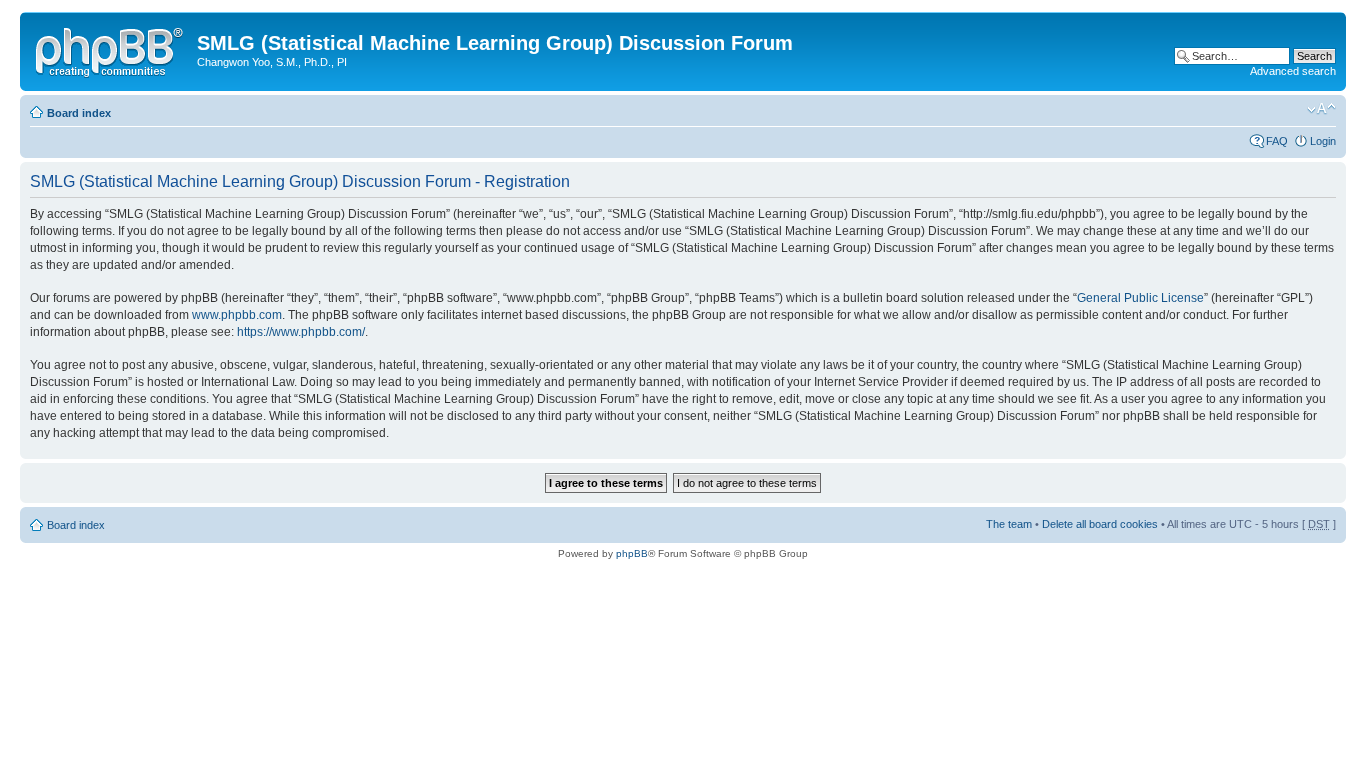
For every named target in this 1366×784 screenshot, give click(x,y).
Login (1323, 141)
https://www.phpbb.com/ (301, 332)
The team (1009, 524)
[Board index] (111, 49)
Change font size (1321, 109)
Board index (79, 113)
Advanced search (1293, 71)
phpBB (632, 553)
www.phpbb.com (237, 315)
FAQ (1277, 141)
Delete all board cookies (1100, 524)
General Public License (1140, 298)
